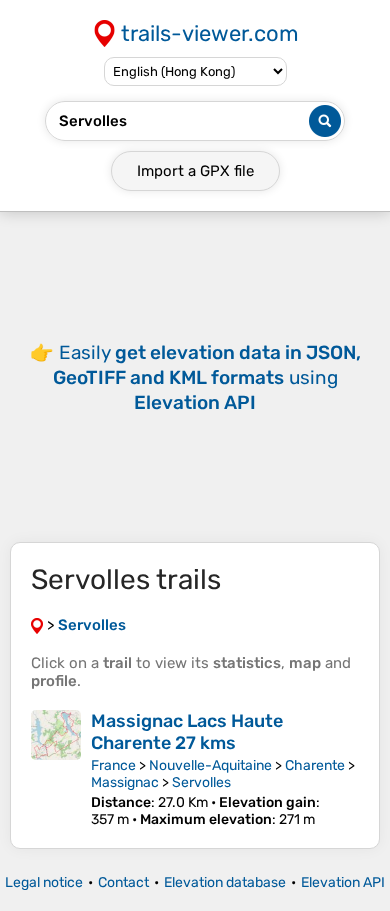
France (113, 765)
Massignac (125, 782)
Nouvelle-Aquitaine (210, 765)
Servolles (201, 782)
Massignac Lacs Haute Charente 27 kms (187, 732)
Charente (315, 765)
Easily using (207, 377)
